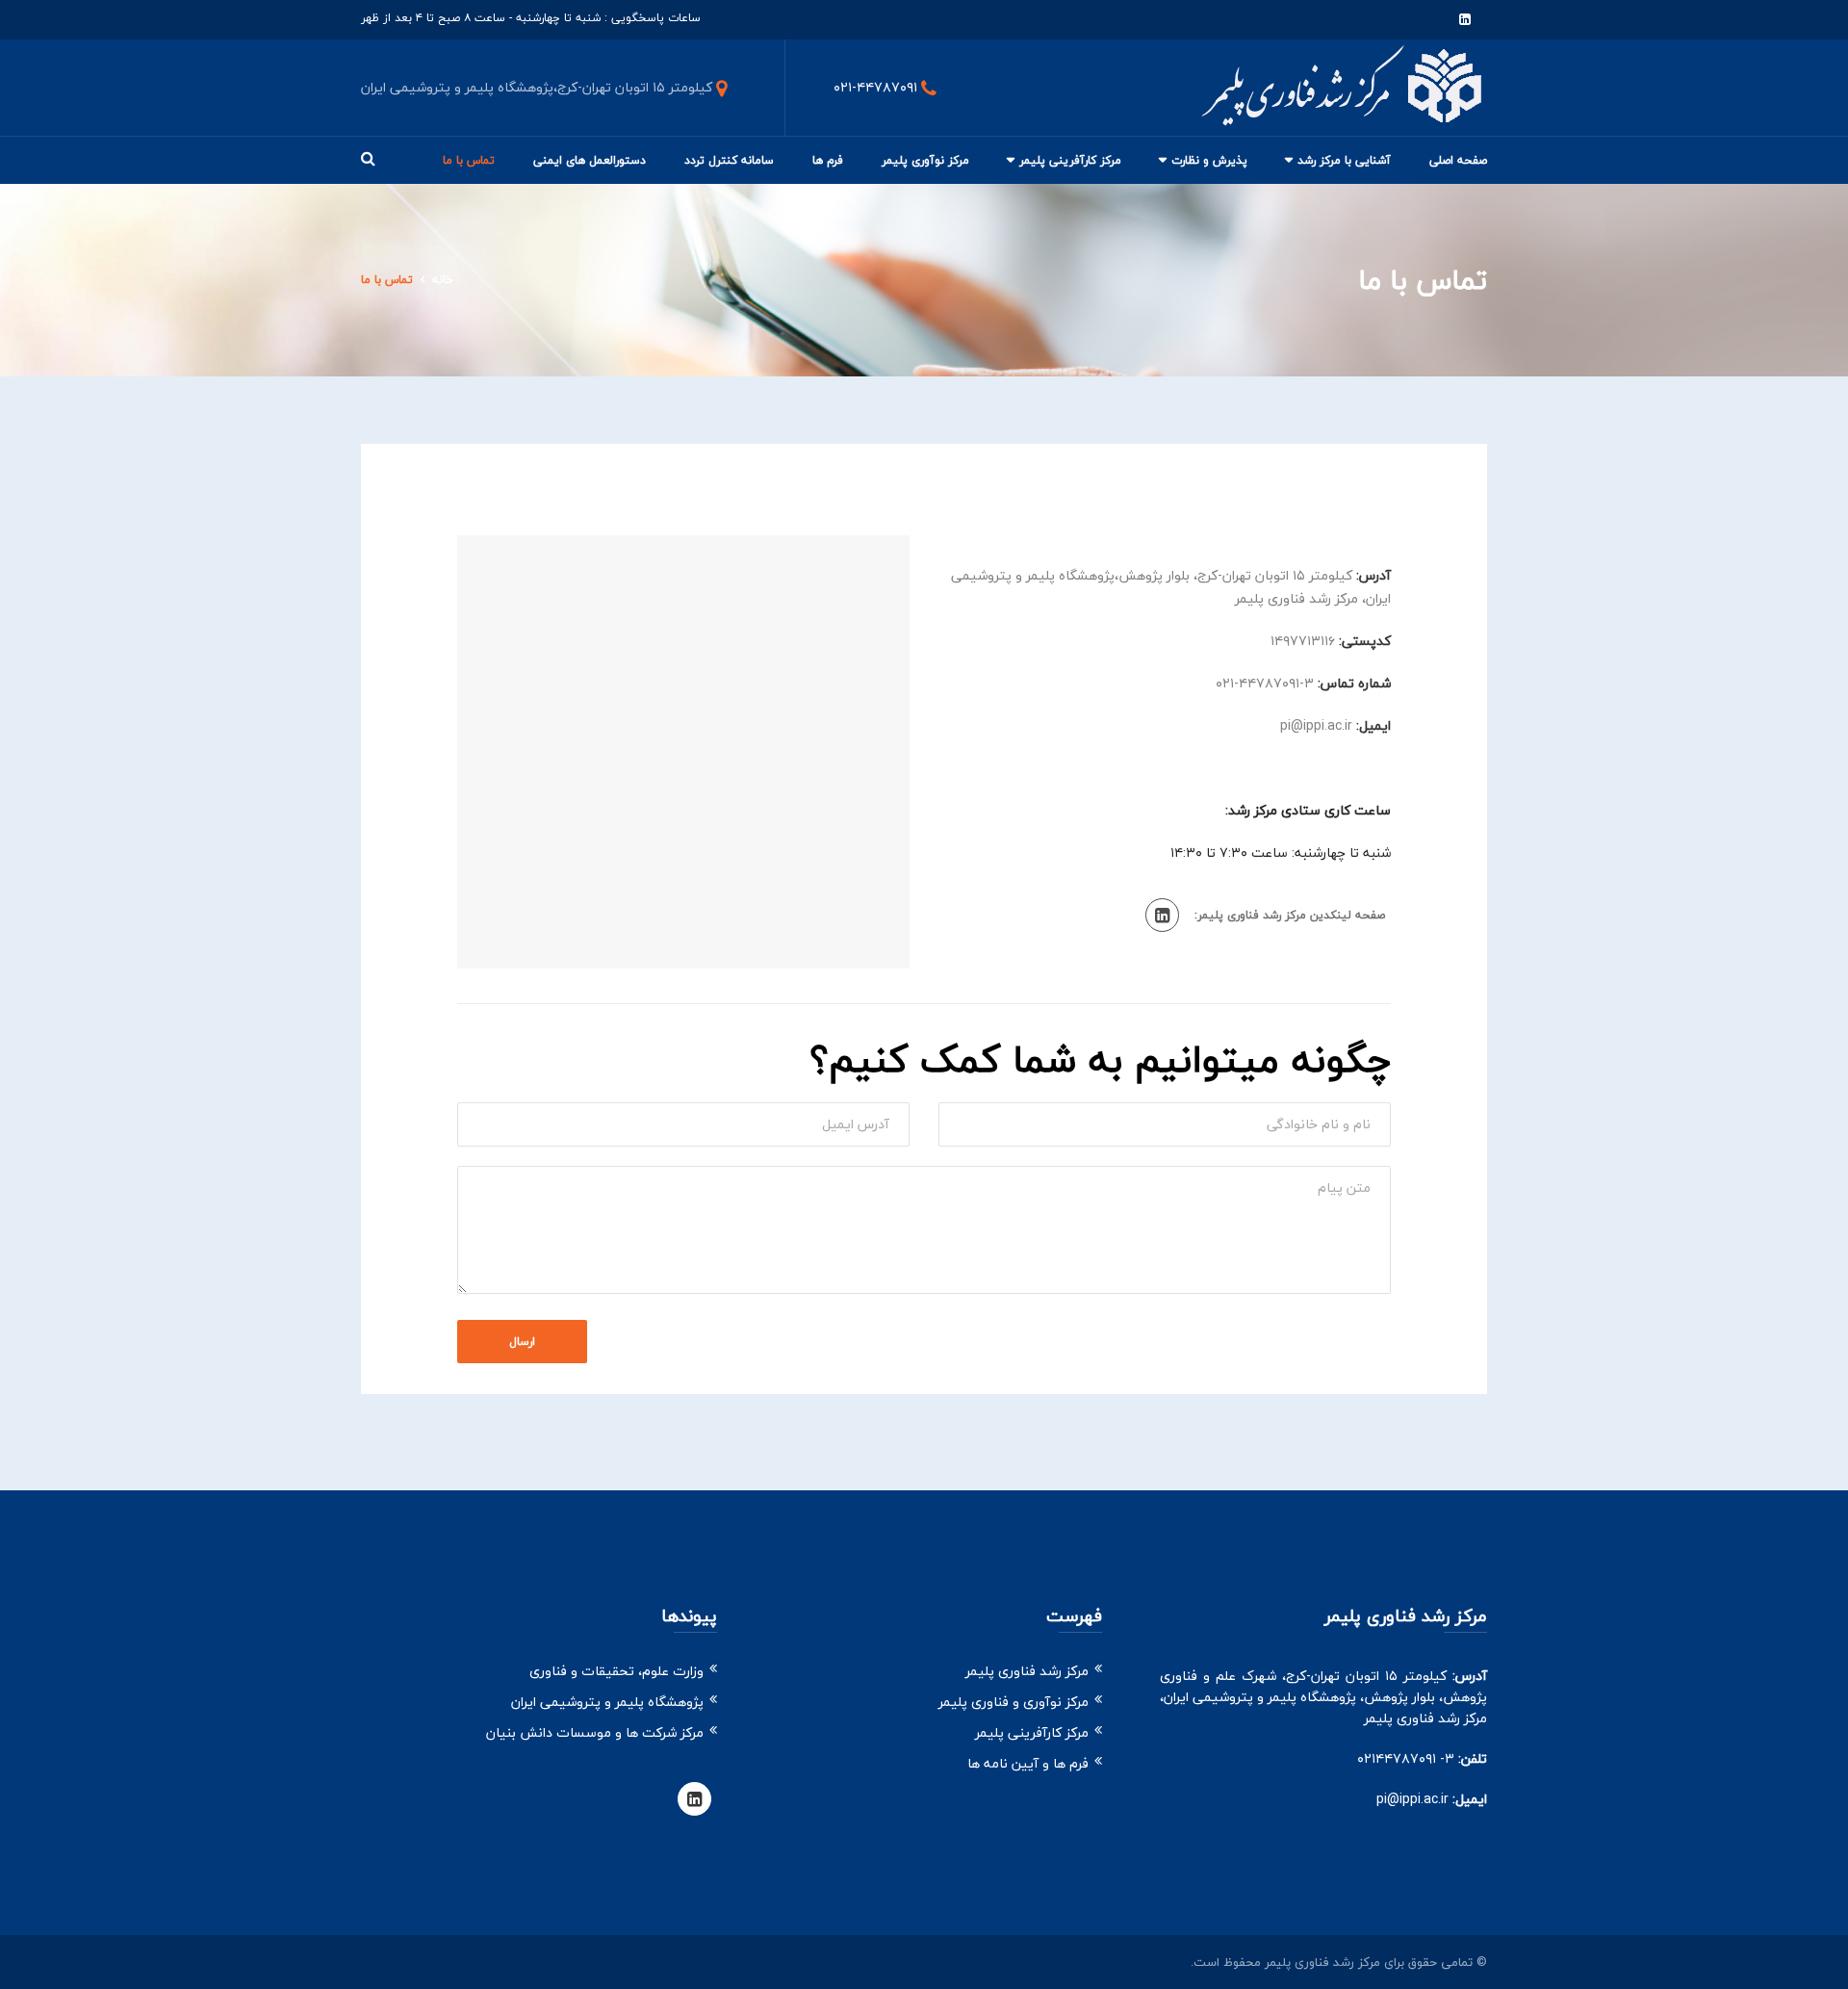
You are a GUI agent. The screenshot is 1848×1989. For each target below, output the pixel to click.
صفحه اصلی (1458, 160)
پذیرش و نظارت (1209, 160)
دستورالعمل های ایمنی (590, 160)
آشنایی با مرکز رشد (1344, 160)
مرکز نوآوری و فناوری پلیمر (1014, 1702)
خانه (443, 280)
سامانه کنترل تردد (729, 160)
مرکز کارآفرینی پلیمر (1070, 160)
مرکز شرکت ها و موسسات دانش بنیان (595, 1732)
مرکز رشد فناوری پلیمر (1027, 1671)
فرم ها (828, 160)
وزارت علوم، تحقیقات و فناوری (616, 1671)
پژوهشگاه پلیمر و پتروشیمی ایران (607, 1702)
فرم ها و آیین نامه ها (1028, 1763)
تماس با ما (469, 160)
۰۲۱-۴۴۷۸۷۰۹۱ (875, 87)
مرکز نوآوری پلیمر (925, 160)
